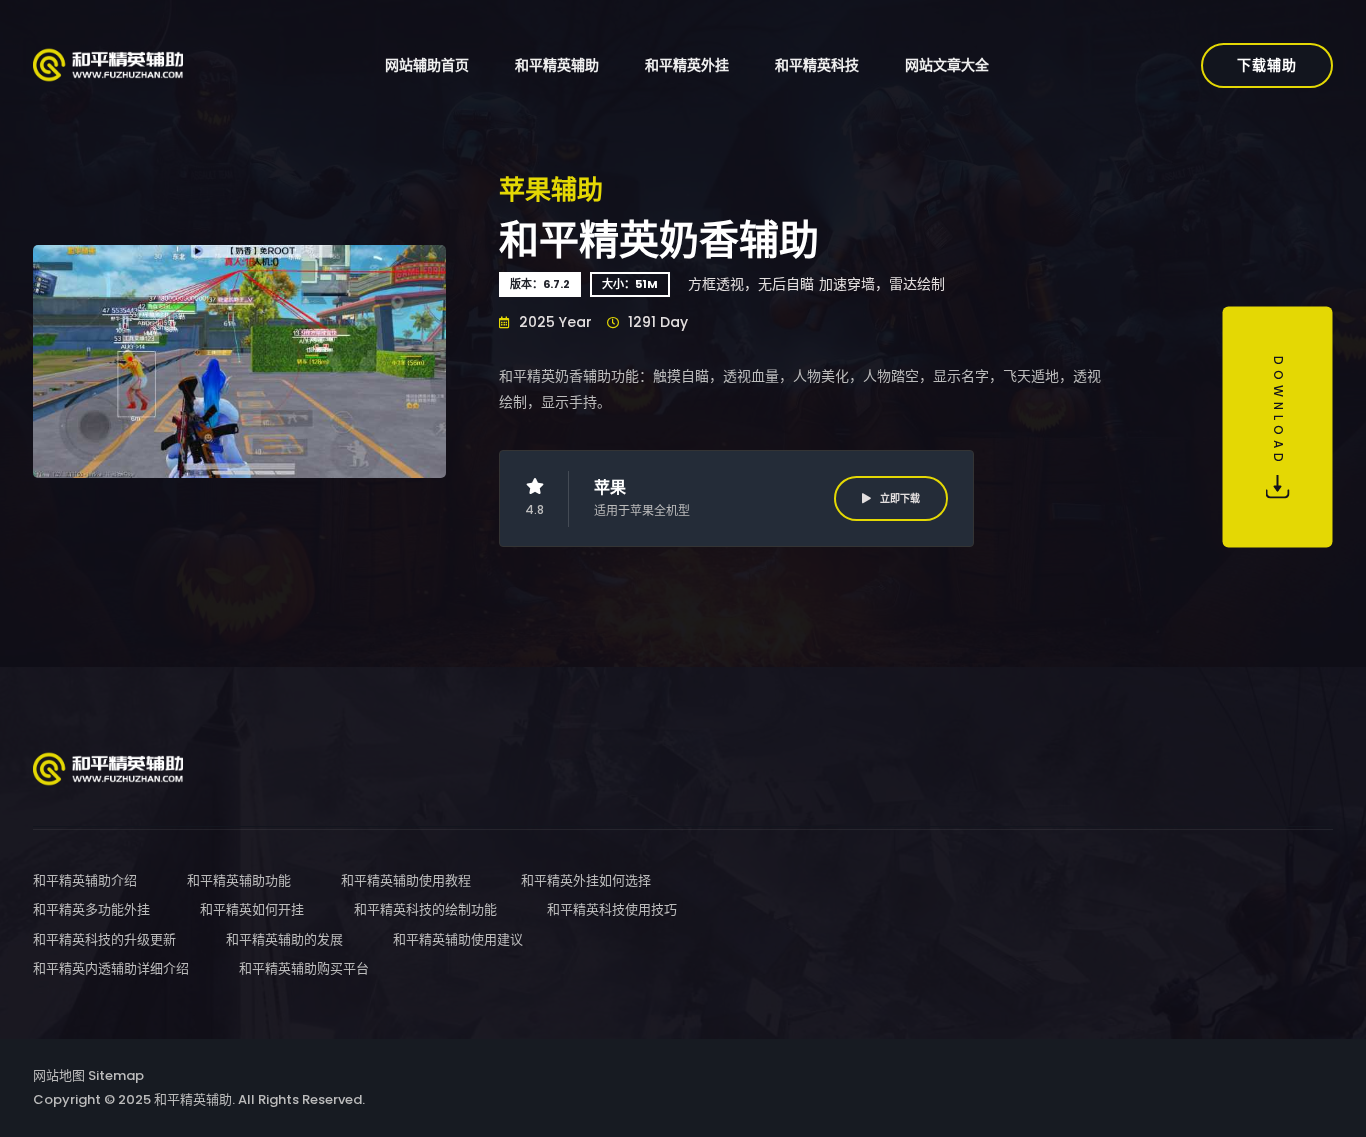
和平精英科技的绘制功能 (425, 909)
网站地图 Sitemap (88, 1075)
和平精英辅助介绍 (85, 880)
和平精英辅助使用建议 (458, 939)
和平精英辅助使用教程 (406, 880)
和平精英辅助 (557, 65)
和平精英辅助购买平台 (304, 968)
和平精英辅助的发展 (284, 939)
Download (1278, 415)
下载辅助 (1267, 65)
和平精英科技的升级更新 (104, 939)
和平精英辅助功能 (239, 880)
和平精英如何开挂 (252, 909)
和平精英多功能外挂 (91, 909)
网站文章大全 (947, 65)
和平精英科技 (817, 65)
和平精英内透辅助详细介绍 (111, 968)
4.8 (534, 509)
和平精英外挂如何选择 (586, 880)
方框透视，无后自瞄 (751, 284)
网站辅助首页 (427, 65)
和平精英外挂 (687, 65)
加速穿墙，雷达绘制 (882, 284)
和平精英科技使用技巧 (612, 909)
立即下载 (899, 498)
